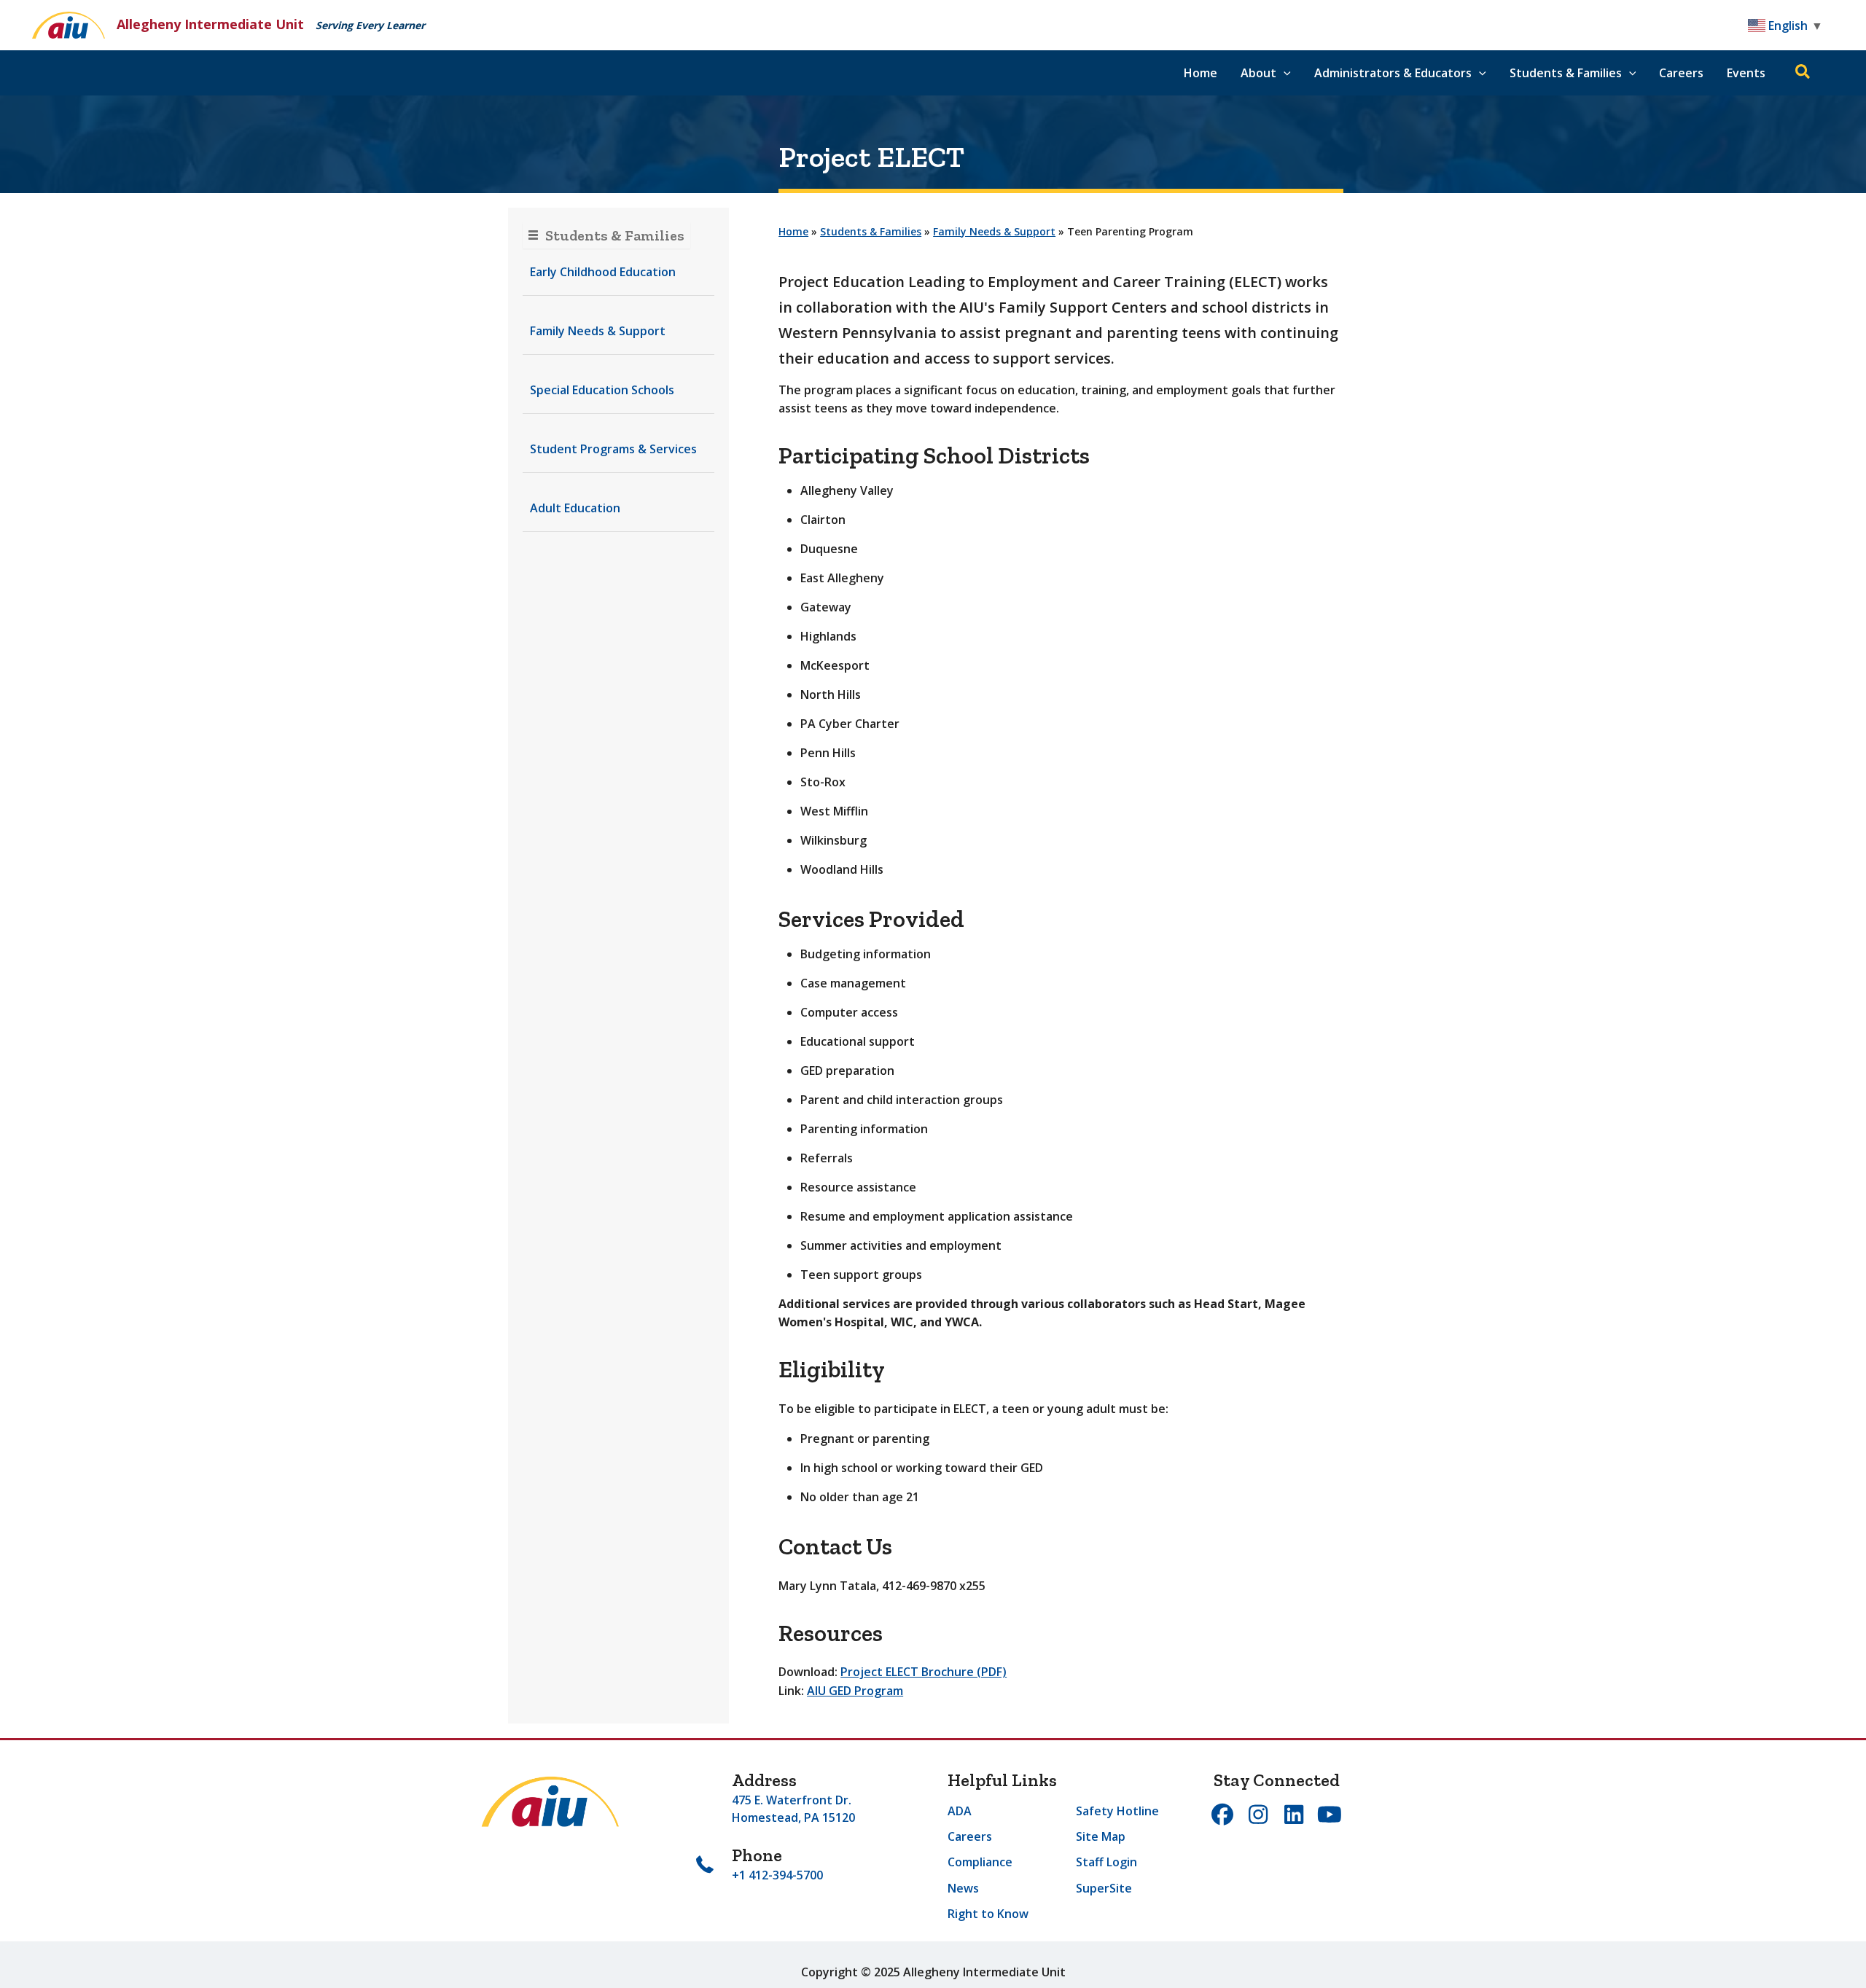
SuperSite (1104, 1888)
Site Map (1101, 1836)
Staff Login (1106, 1862)
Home (1201, 73)
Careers (1681, 73)
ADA (960, 1811)
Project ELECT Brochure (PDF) (924, 1672)
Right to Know (988, 1914)
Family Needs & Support (994, 231)
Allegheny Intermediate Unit (210, 24)
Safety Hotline (1117, 1811)
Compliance (980, 1862)
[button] (1284, 73)
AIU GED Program (855, 1691)
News (963, 1888)
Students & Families (871, 231)
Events (1746, 73)
